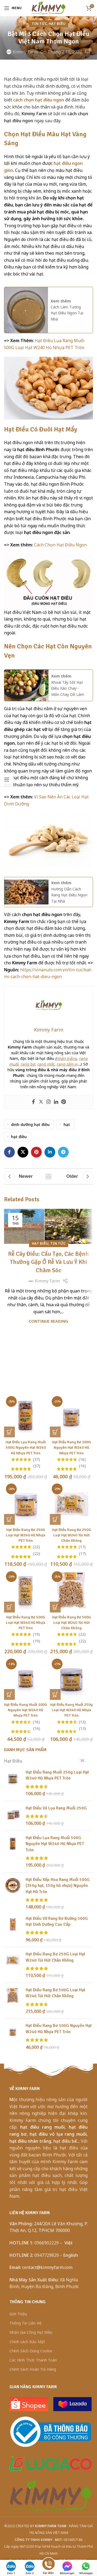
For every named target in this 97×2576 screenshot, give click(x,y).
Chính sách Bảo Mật (27, 2342)
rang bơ (28, 1064)
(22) (36, 1547)
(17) (82, 1547)
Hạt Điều (57, 23)
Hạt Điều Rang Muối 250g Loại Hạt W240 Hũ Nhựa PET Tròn (71, 1710)
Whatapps (86, 2573)
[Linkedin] (56, 1102)
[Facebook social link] (9, 1152)
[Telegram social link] (63, 1152)
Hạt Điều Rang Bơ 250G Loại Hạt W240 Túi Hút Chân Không (72, 1535)
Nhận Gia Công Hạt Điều (31, 2332)
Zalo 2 (30, 2573)
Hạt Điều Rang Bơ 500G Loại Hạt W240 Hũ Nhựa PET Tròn (26, 1622)
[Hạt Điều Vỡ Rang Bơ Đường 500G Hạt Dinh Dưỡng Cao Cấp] (13, 1929)
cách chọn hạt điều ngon (39, 100)
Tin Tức (39, 23)
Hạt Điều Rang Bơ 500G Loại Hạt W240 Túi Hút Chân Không (72, 1622)
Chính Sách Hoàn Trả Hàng (33, 2369)
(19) (36, 1634)
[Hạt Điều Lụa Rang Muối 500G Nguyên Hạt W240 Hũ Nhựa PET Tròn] (13, 1852)
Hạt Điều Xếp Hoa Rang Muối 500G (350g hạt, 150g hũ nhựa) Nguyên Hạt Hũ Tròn (58, 1886)
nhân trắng (67, 1058)
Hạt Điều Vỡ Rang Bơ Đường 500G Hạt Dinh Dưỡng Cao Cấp (57, 1921)
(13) (82, 1722)
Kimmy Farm (25, 52)
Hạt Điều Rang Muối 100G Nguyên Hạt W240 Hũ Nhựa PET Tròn (26, 1710)
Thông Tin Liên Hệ (25, 2323)
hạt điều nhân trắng (30, 2141)
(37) (36, 1459)
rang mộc (46, 1064)
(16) (82, 1459)
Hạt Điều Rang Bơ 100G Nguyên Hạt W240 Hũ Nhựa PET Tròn (72, 1447)
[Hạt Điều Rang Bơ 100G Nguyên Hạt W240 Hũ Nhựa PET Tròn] (13, 2036)
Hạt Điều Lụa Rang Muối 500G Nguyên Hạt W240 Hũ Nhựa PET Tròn (26, 1447)
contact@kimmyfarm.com (47, 2267)
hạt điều (19, 1137)
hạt (67, 1124)
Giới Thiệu (18, 2314)
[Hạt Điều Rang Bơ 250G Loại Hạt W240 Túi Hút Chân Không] (13, 1965)
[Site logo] (48, 8)
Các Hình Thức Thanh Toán (33, 2360)
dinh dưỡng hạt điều (30, 1124)
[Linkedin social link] (50, 1152)
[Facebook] (33, 1102)
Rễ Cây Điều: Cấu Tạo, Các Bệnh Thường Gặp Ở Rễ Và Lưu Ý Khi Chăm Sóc (48, 1262)
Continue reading (48, 1321)
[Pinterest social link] (36, 1152)
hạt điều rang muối (41, 2127)
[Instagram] (48, 1102)
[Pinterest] (64, 1102)
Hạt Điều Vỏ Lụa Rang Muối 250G (56, 1808)
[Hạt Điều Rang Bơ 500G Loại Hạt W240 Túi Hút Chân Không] (13, 2001)
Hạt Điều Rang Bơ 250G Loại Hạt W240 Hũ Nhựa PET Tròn (26, 1535)
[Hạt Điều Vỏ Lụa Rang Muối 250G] (13, 1816)
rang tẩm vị (67, 1064)
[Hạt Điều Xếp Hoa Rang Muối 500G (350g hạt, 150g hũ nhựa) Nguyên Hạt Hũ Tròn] (13, 1893)
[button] (9, 1432)
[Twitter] (41, 1102)
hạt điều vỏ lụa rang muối (58, 2134)
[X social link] (23, 1152)
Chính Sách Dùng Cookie (31, 2351)
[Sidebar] (7, 780)
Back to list (48, 1176)
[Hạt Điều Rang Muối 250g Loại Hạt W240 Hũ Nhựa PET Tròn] (13, 1783)
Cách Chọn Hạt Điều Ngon (60, 545)
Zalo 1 (11, 2573)
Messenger (67, 2573)
